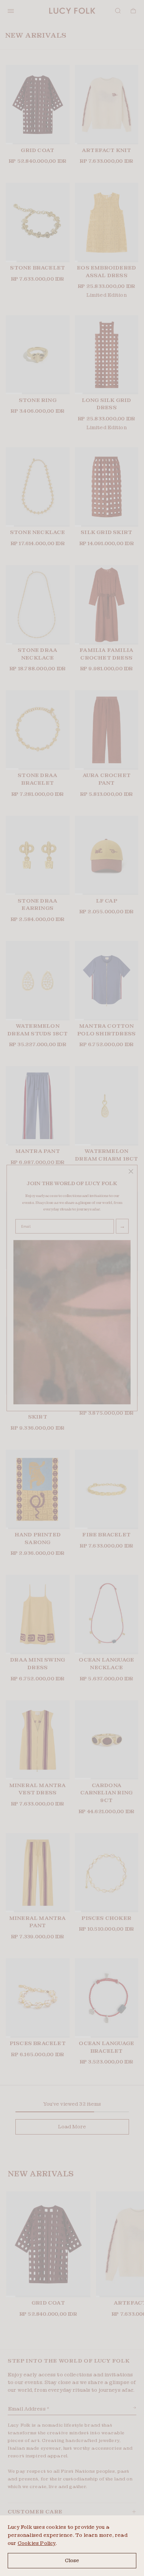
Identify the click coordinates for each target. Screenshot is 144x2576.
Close (72, 2560)
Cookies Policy (37, 2543)
